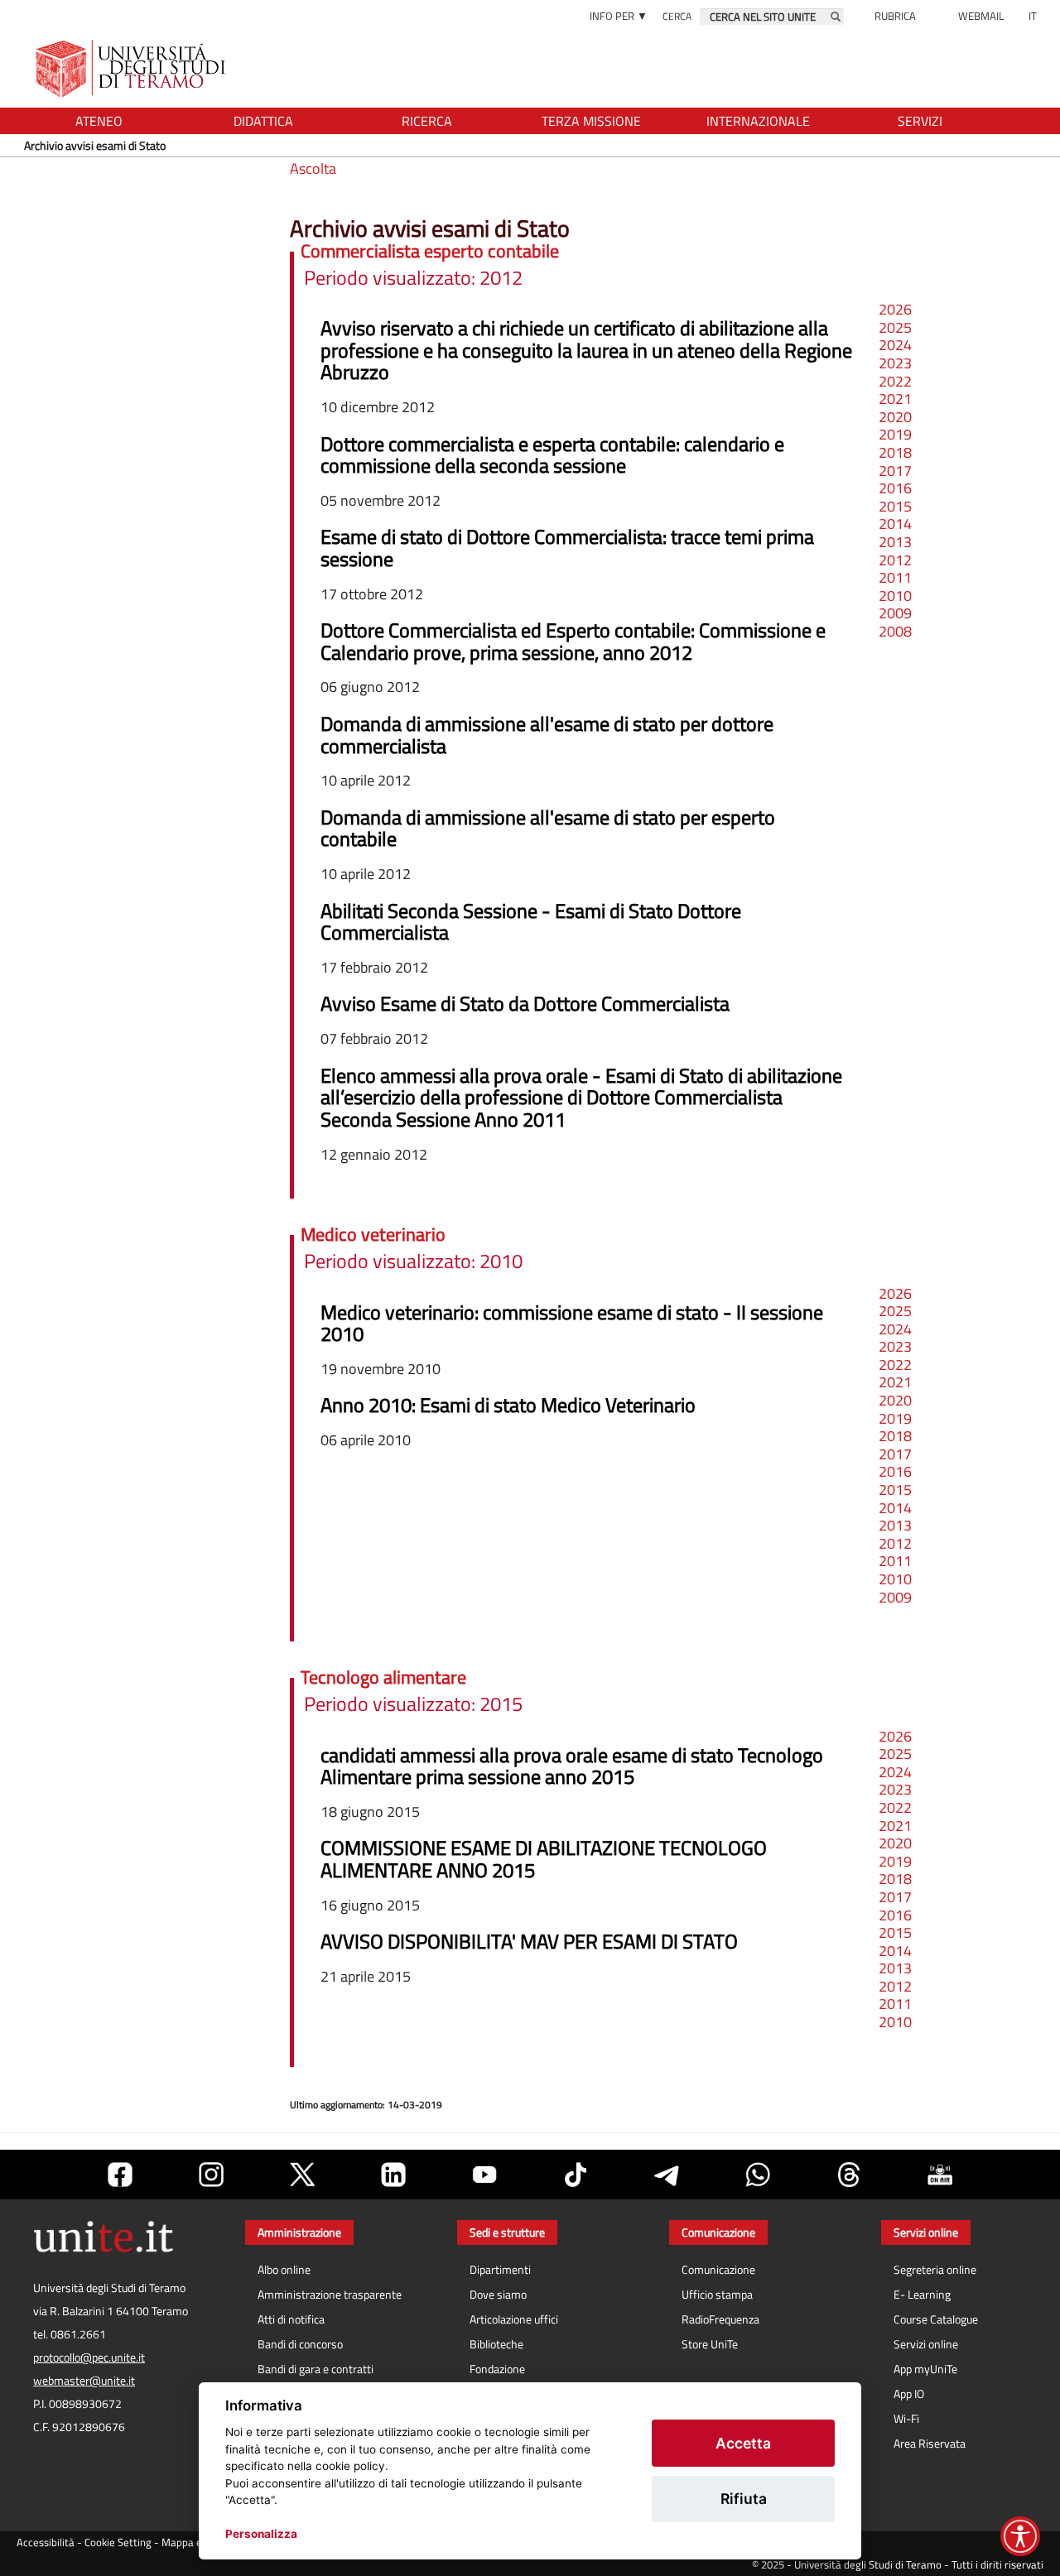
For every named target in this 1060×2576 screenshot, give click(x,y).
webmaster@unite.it (84, 2381)
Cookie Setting (118, 2542)
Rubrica (895, 16)
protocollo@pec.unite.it (89, 2357)
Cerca (677, 16)
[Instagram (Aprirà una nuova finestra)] (211, 2175)
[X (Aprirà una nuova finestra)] (302, 2175)
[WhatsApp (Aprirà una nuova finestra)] (758, 2175)
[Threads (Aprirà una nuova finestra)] (849, 2175)
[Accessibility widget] (1020, 2536)
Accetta (743, 2443)
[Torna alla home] (132, 68)
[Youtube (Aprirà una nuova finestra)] (484, 2175)
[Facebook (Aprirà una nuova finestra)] (120, 2175)
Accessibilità (46, 2542)
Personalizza (261, 2534)
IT (1033, 16)
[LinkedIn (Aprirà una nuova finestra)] (393, 2175)
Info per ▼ (619, 16)
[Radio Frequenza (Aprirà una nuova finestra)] (940, 2175)
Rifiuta (744, 2499)
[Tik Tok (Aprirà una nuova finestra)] (576, 2175)
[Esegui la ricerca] (836, 17)
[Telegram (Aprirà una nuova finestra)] (667, 2175)
